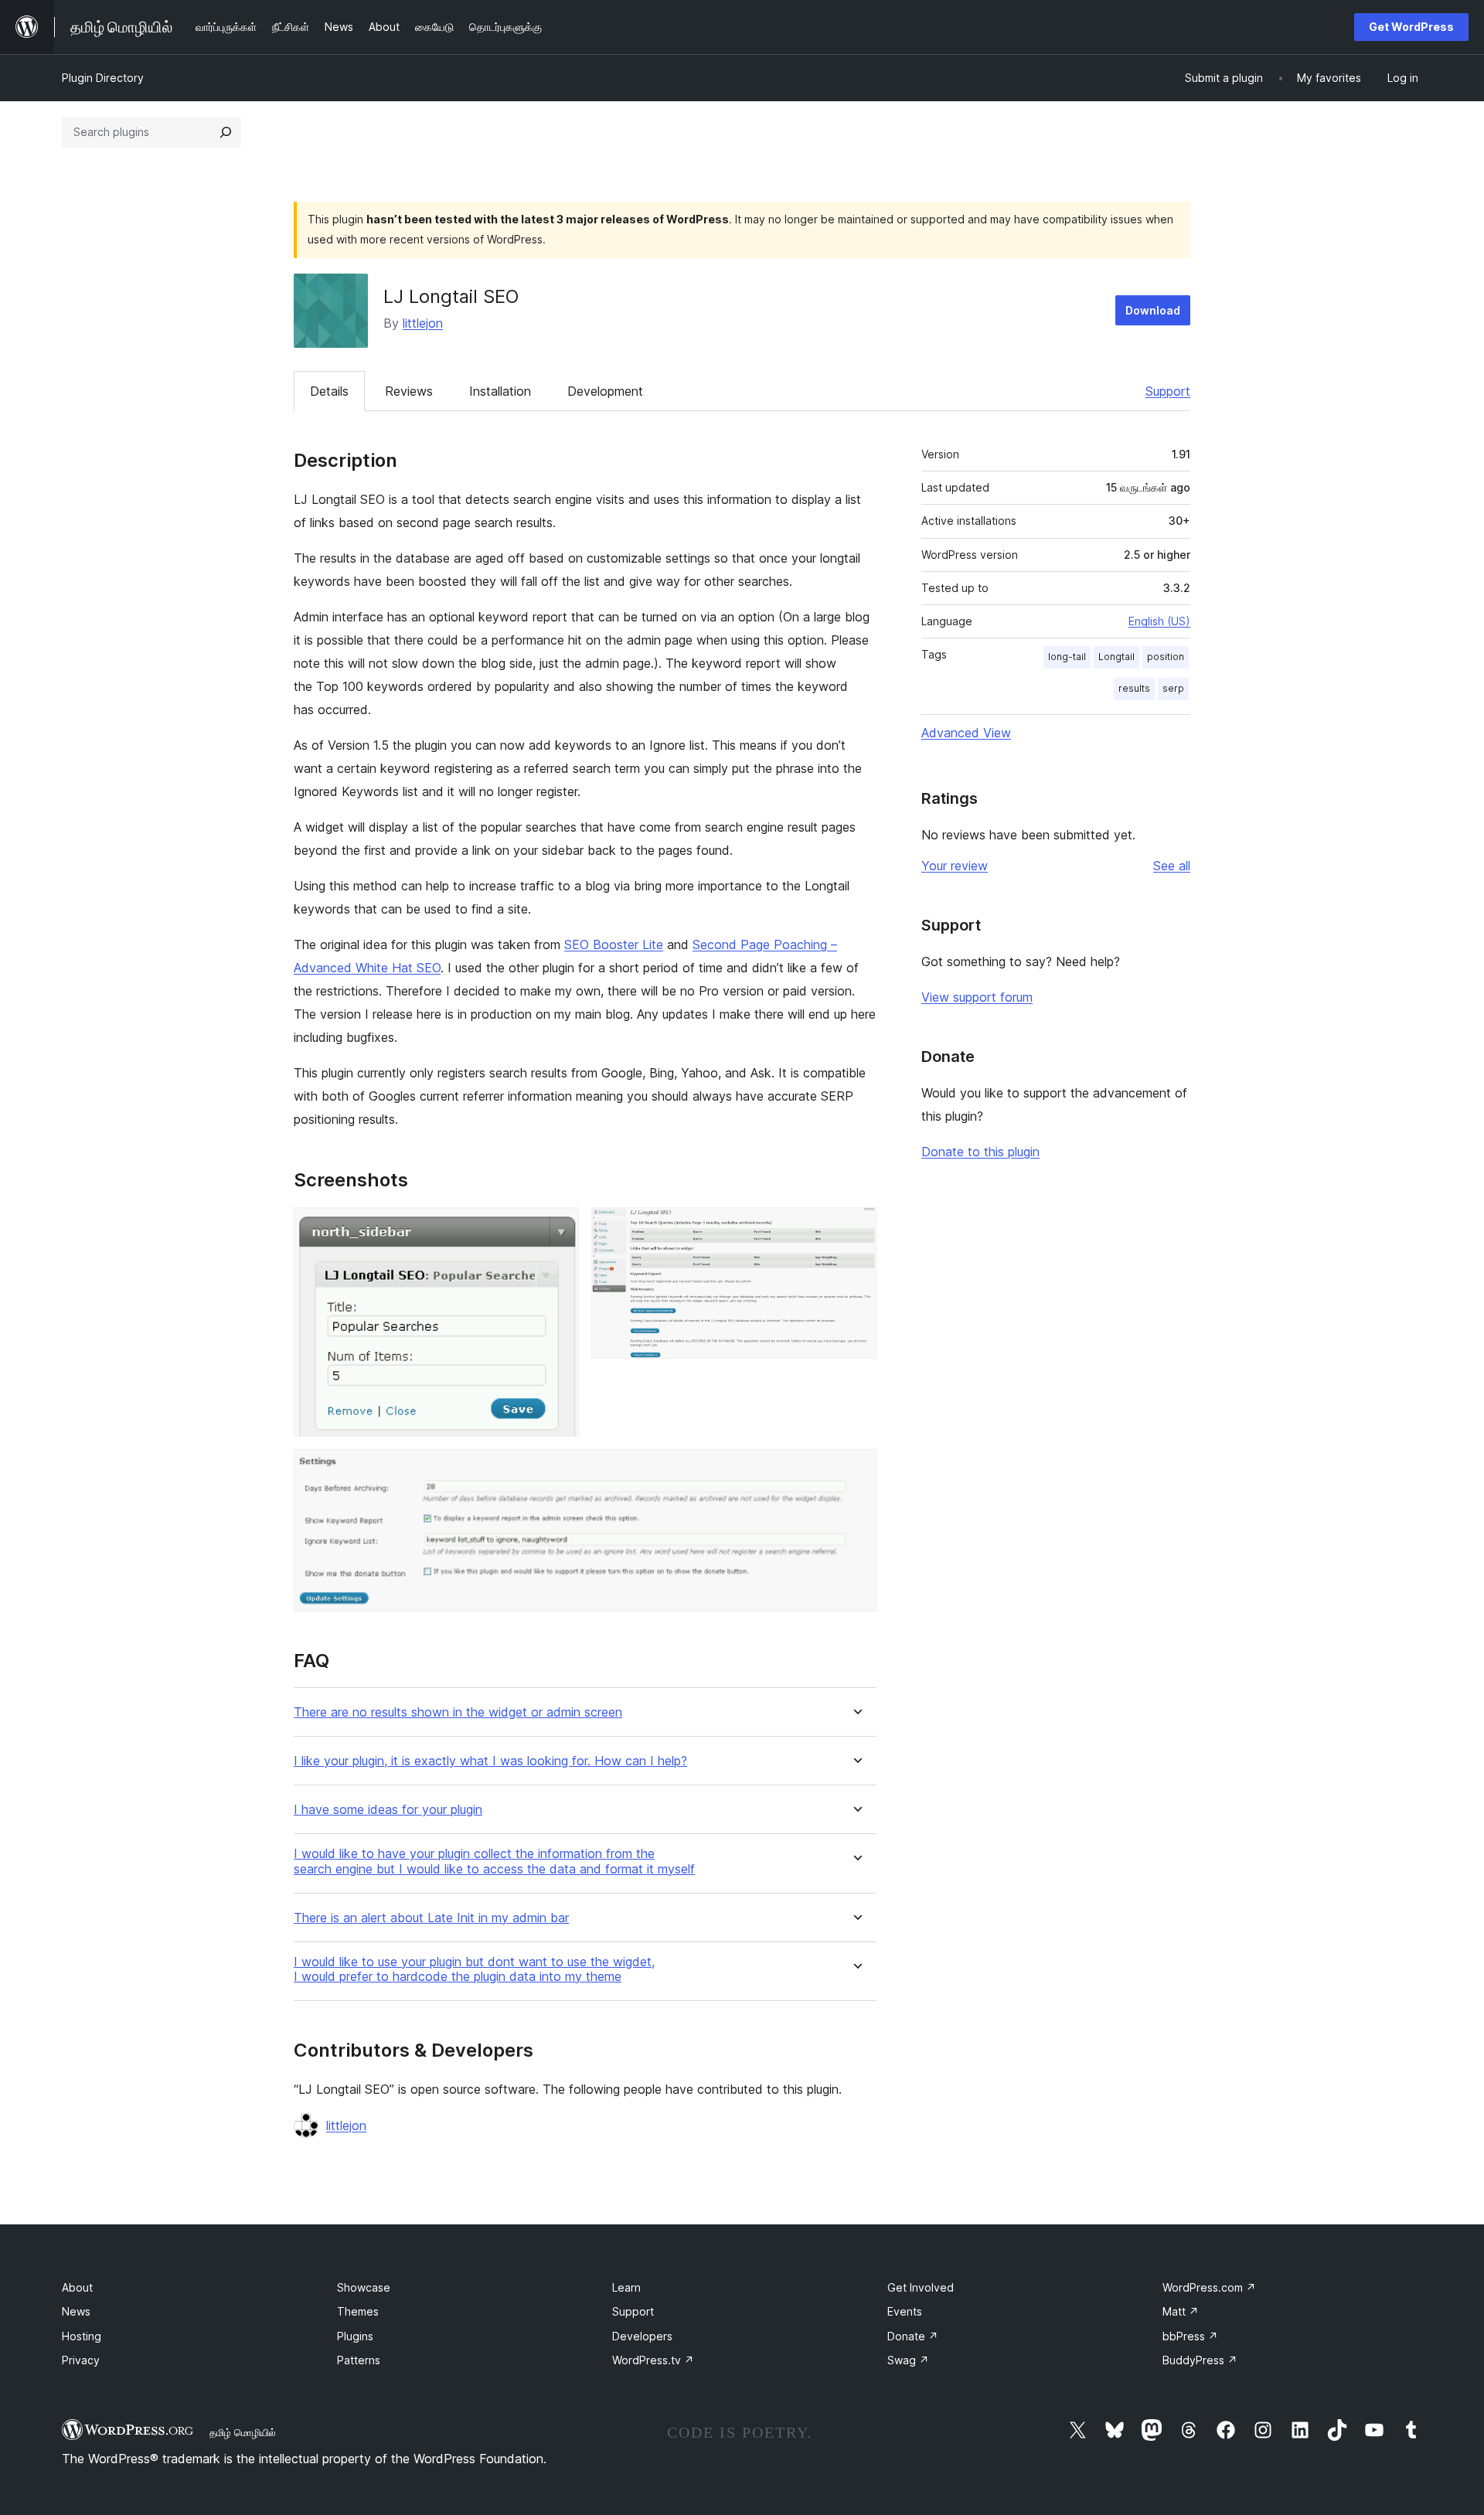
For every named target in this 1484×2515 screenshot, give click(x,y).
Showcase (364, 2287)
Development (605, 391)
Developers (642, 2336)
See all (1172, 866)
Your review (955, 866)
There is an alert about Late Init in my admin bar (431, 1918)
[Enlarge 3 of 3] (856, 1470)
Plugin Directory (103, 78)
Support (1168, 391)
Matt (1181, 2311)
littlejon (423, 323)
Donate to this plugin (980, 1152)
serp (1173, 688)
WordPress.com (1209, 2287)
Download (1153, 310)
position (1166, 657)
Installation (500, 391)
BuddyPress (1200, 2360)
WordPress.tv (653, 2360)
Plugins (355, 2336)
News (76, 2311)
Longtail (1116, 657)
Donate (913, 2336)
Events (905, 2311)
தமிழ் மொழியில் (243, 2432)
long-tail (1067, 657)
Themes (358, 2311)
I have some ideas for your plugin (388, 1810)
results (1134, 688)
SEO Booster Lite (614, 944)
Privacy (81, 2360)
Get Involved (921, 2287)
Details (329, 391)
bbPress (1190, 2336)
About (77, 2287)
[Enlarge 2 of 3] (856, 1228)
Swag (908, 2360)
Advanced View (966, 733)
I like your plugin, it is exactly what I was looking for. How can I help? (490, 1761)
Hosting (82, 2336)
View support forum (977, 997)
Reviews (409, 391)
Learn (626, 2287)
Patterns (359, 2360)
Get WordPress (1411, 27)
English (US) (1159, 621)
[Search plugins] (226, 132)
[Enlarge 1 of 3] (558, 1228)
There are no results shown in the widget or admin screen (458, 1712)
